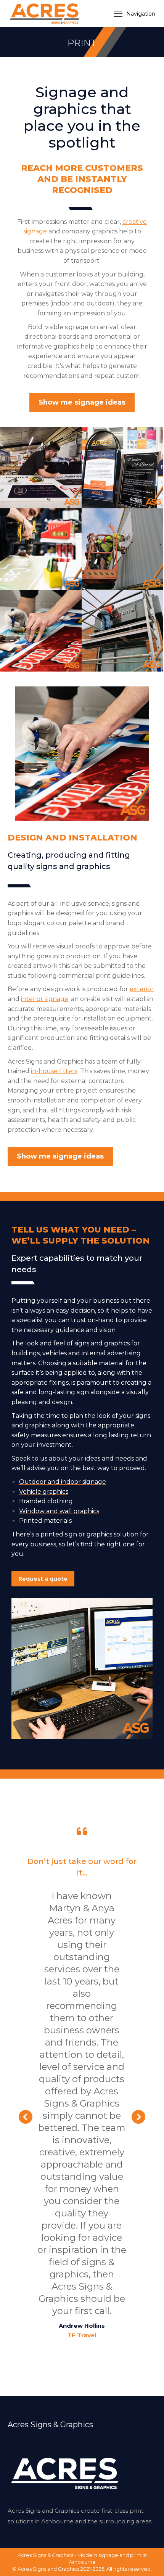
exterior (142, 989)
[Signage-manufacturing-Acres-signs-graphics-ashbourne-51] (41, 631)
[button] (26, 2117)
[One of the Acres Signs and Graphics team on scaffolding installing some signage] (122, 631)
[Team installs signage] (122, 549)
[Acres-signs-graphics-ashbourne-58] (122, 468)
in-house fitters (54, 1071)
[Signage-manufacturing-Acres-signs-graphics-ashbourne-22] (41, 549)
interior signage (45, 999)
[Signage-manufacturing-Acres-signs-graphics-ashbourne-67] (41, 468)
